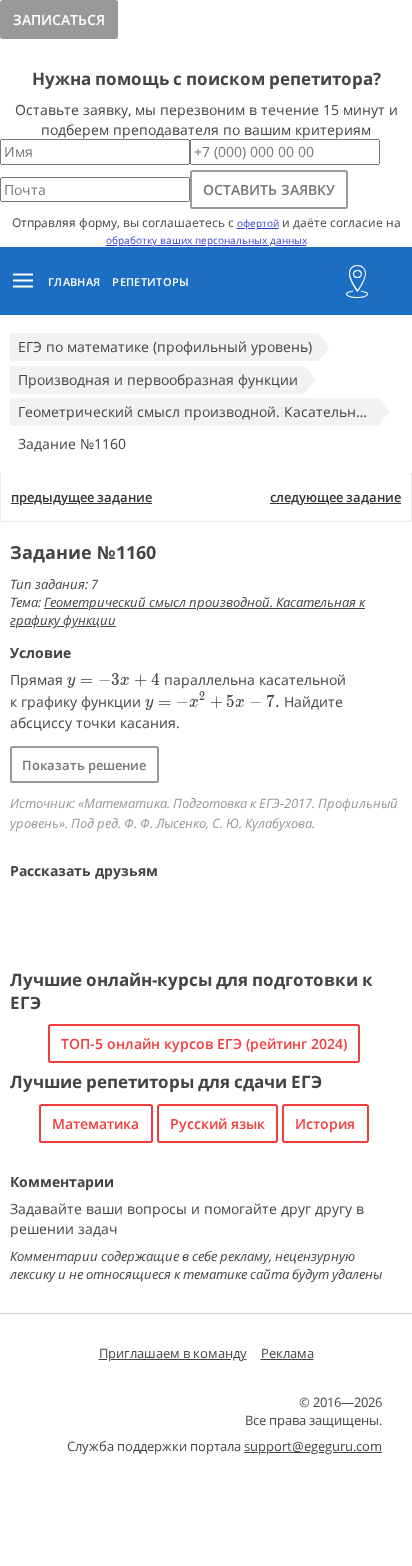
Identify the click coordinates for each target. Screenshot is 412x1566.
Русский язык (217, 1123)
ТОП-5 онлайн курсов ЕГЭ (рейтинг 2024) (204, 1043)
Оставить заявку (269, 189)
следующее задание (335, 497)
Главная (74, 281)
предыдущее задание (81, 497)
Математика (95, 1123)
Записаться (59, 19)
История (325, 1123)
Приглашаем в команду (173, 1353)
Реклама (287, 1353)
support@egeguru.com (313, 1446)
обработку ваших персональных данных (206, 240)
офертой (258, 223)
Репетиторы (150, 281)
